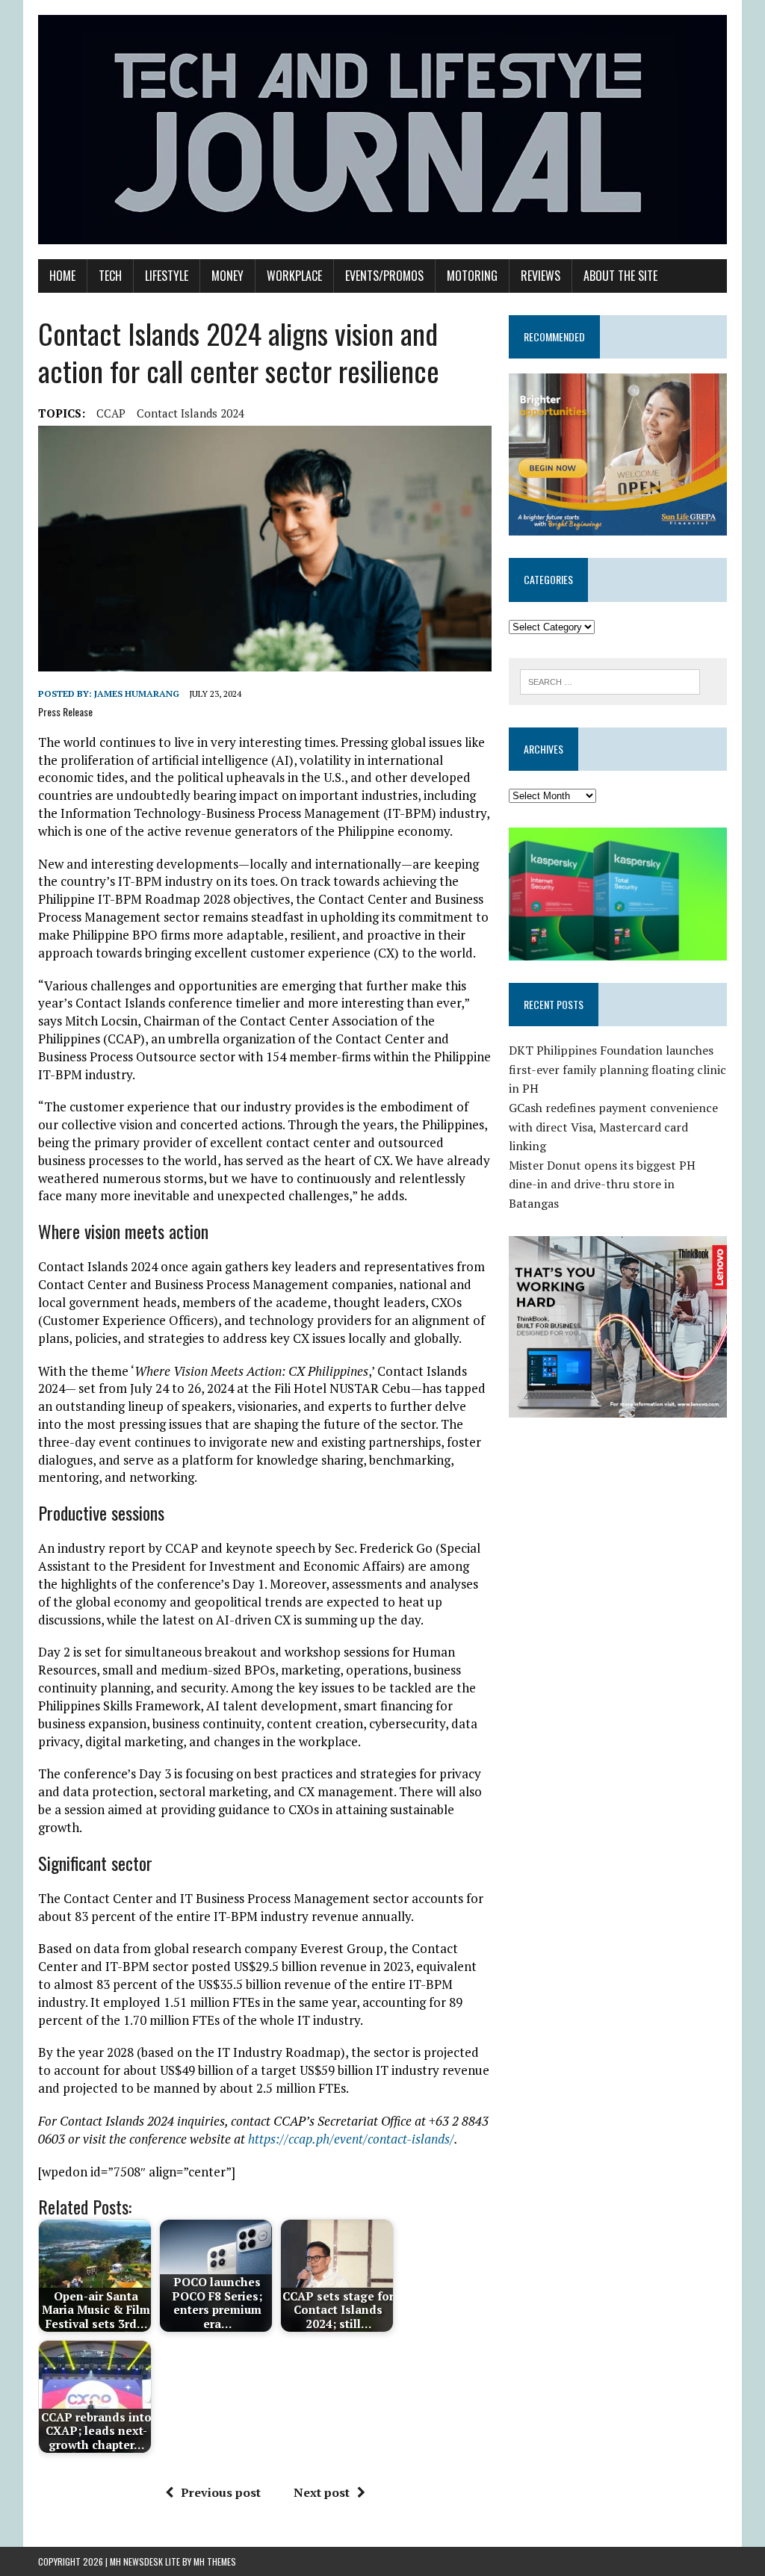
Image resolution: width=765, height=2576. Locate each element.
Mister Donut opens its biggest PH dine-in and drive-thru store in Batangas (602, 1184)
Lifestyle (167, 276)
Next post (322, 2492)
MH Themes (215, 2561)
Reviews (541, 276)
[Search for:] (610, 680)
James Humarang (137, 693)
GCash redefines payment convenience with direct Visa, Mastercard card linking (613, 1127)
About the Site (620, 276)
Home (62, 276)
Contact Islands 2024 (191, 413)
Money (227, 276)
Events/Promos (384, 276)
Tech (110, 276)
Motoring (472, 276)
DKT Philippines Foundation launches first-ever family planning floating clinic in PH (617, 1069)
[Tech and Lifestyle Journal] (382, 130)
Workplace (294, 276)
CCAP (111, 413)
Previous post (221, 2492)
